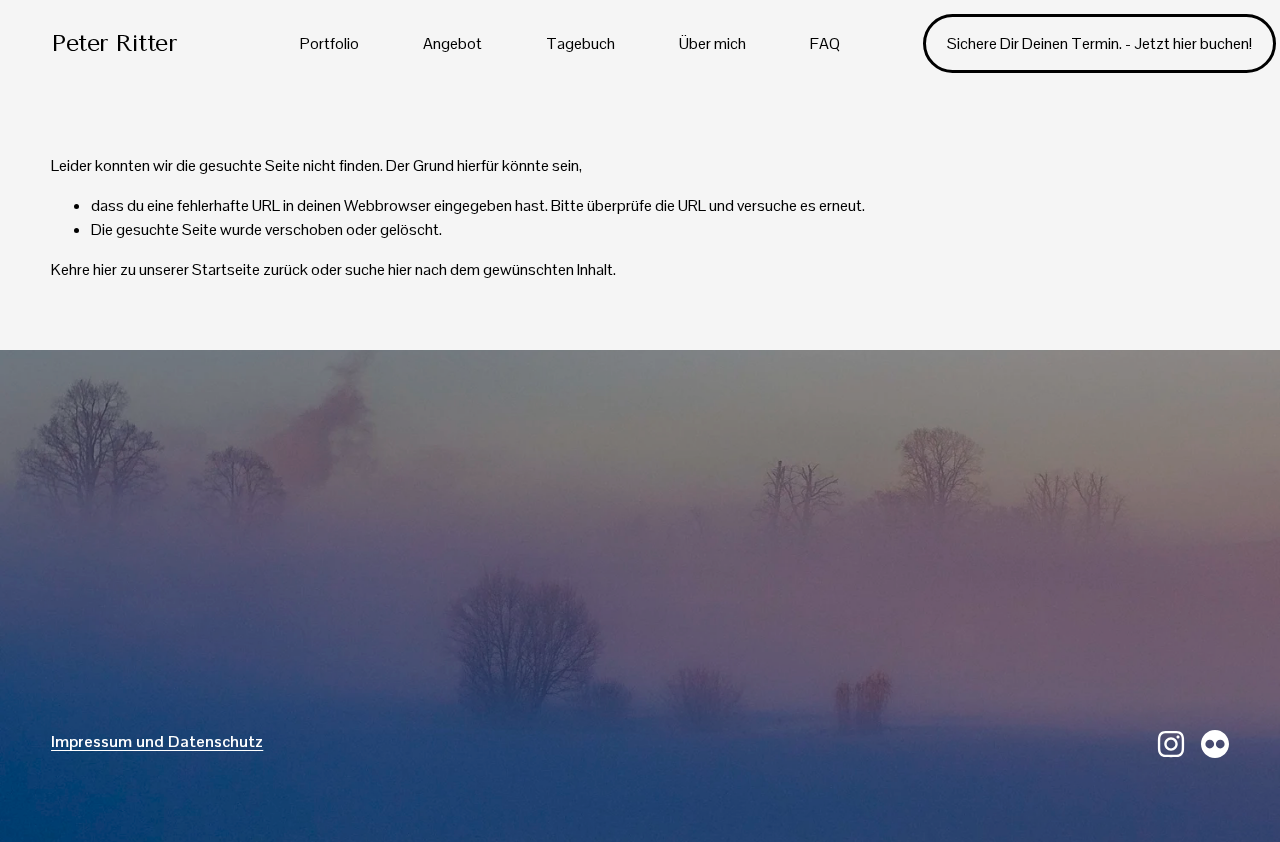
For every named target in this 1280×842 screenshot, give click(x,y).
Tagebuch (580, 43)
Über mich (712, 43)
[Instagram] (1171, 744)
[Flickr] (1215, 744)
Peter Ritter (113, 43)
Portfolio (329, 43)
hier (105, 269)
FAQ (825, 43)
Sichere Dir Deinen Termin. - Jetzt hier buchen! (1099, 43)
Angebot (452, 43)
